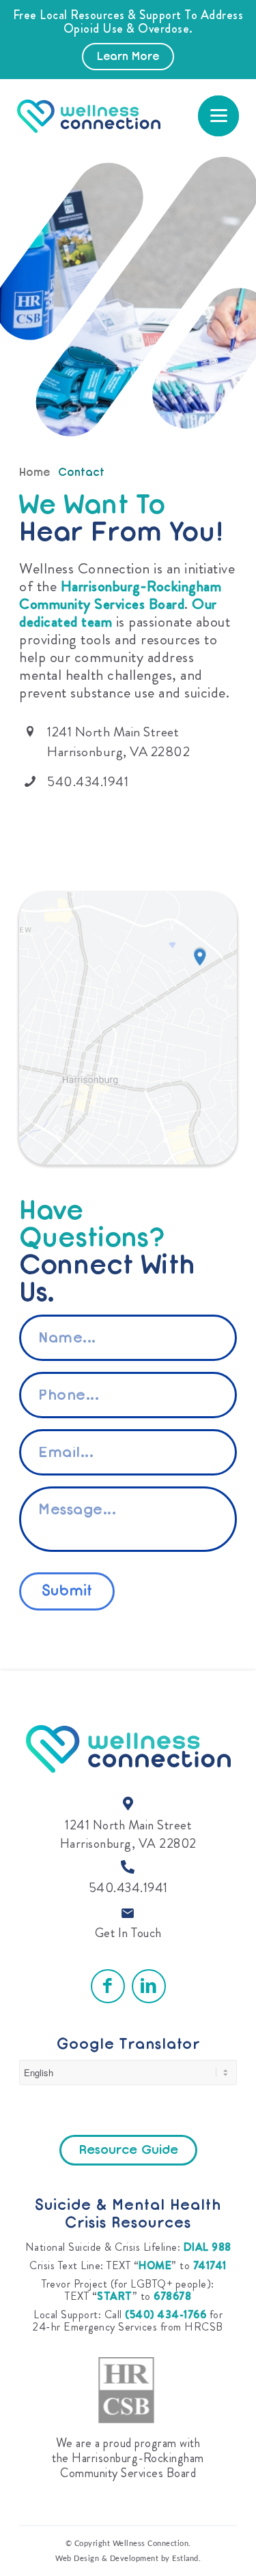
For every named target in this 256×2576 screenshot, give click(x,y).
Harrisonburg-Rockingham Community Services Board (120, 595)
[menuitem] (218, 116)
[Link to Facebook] (108, 1986)
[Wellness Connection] (113, 116)
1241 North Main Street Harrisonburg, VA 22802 (128, 1834)
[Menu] (218, 116)
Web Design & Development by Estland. (128, 2559)
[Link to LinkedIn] (149, 1986)
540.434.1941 (128, 1888)
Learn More (128, 57)
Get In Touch (128, 1933)
